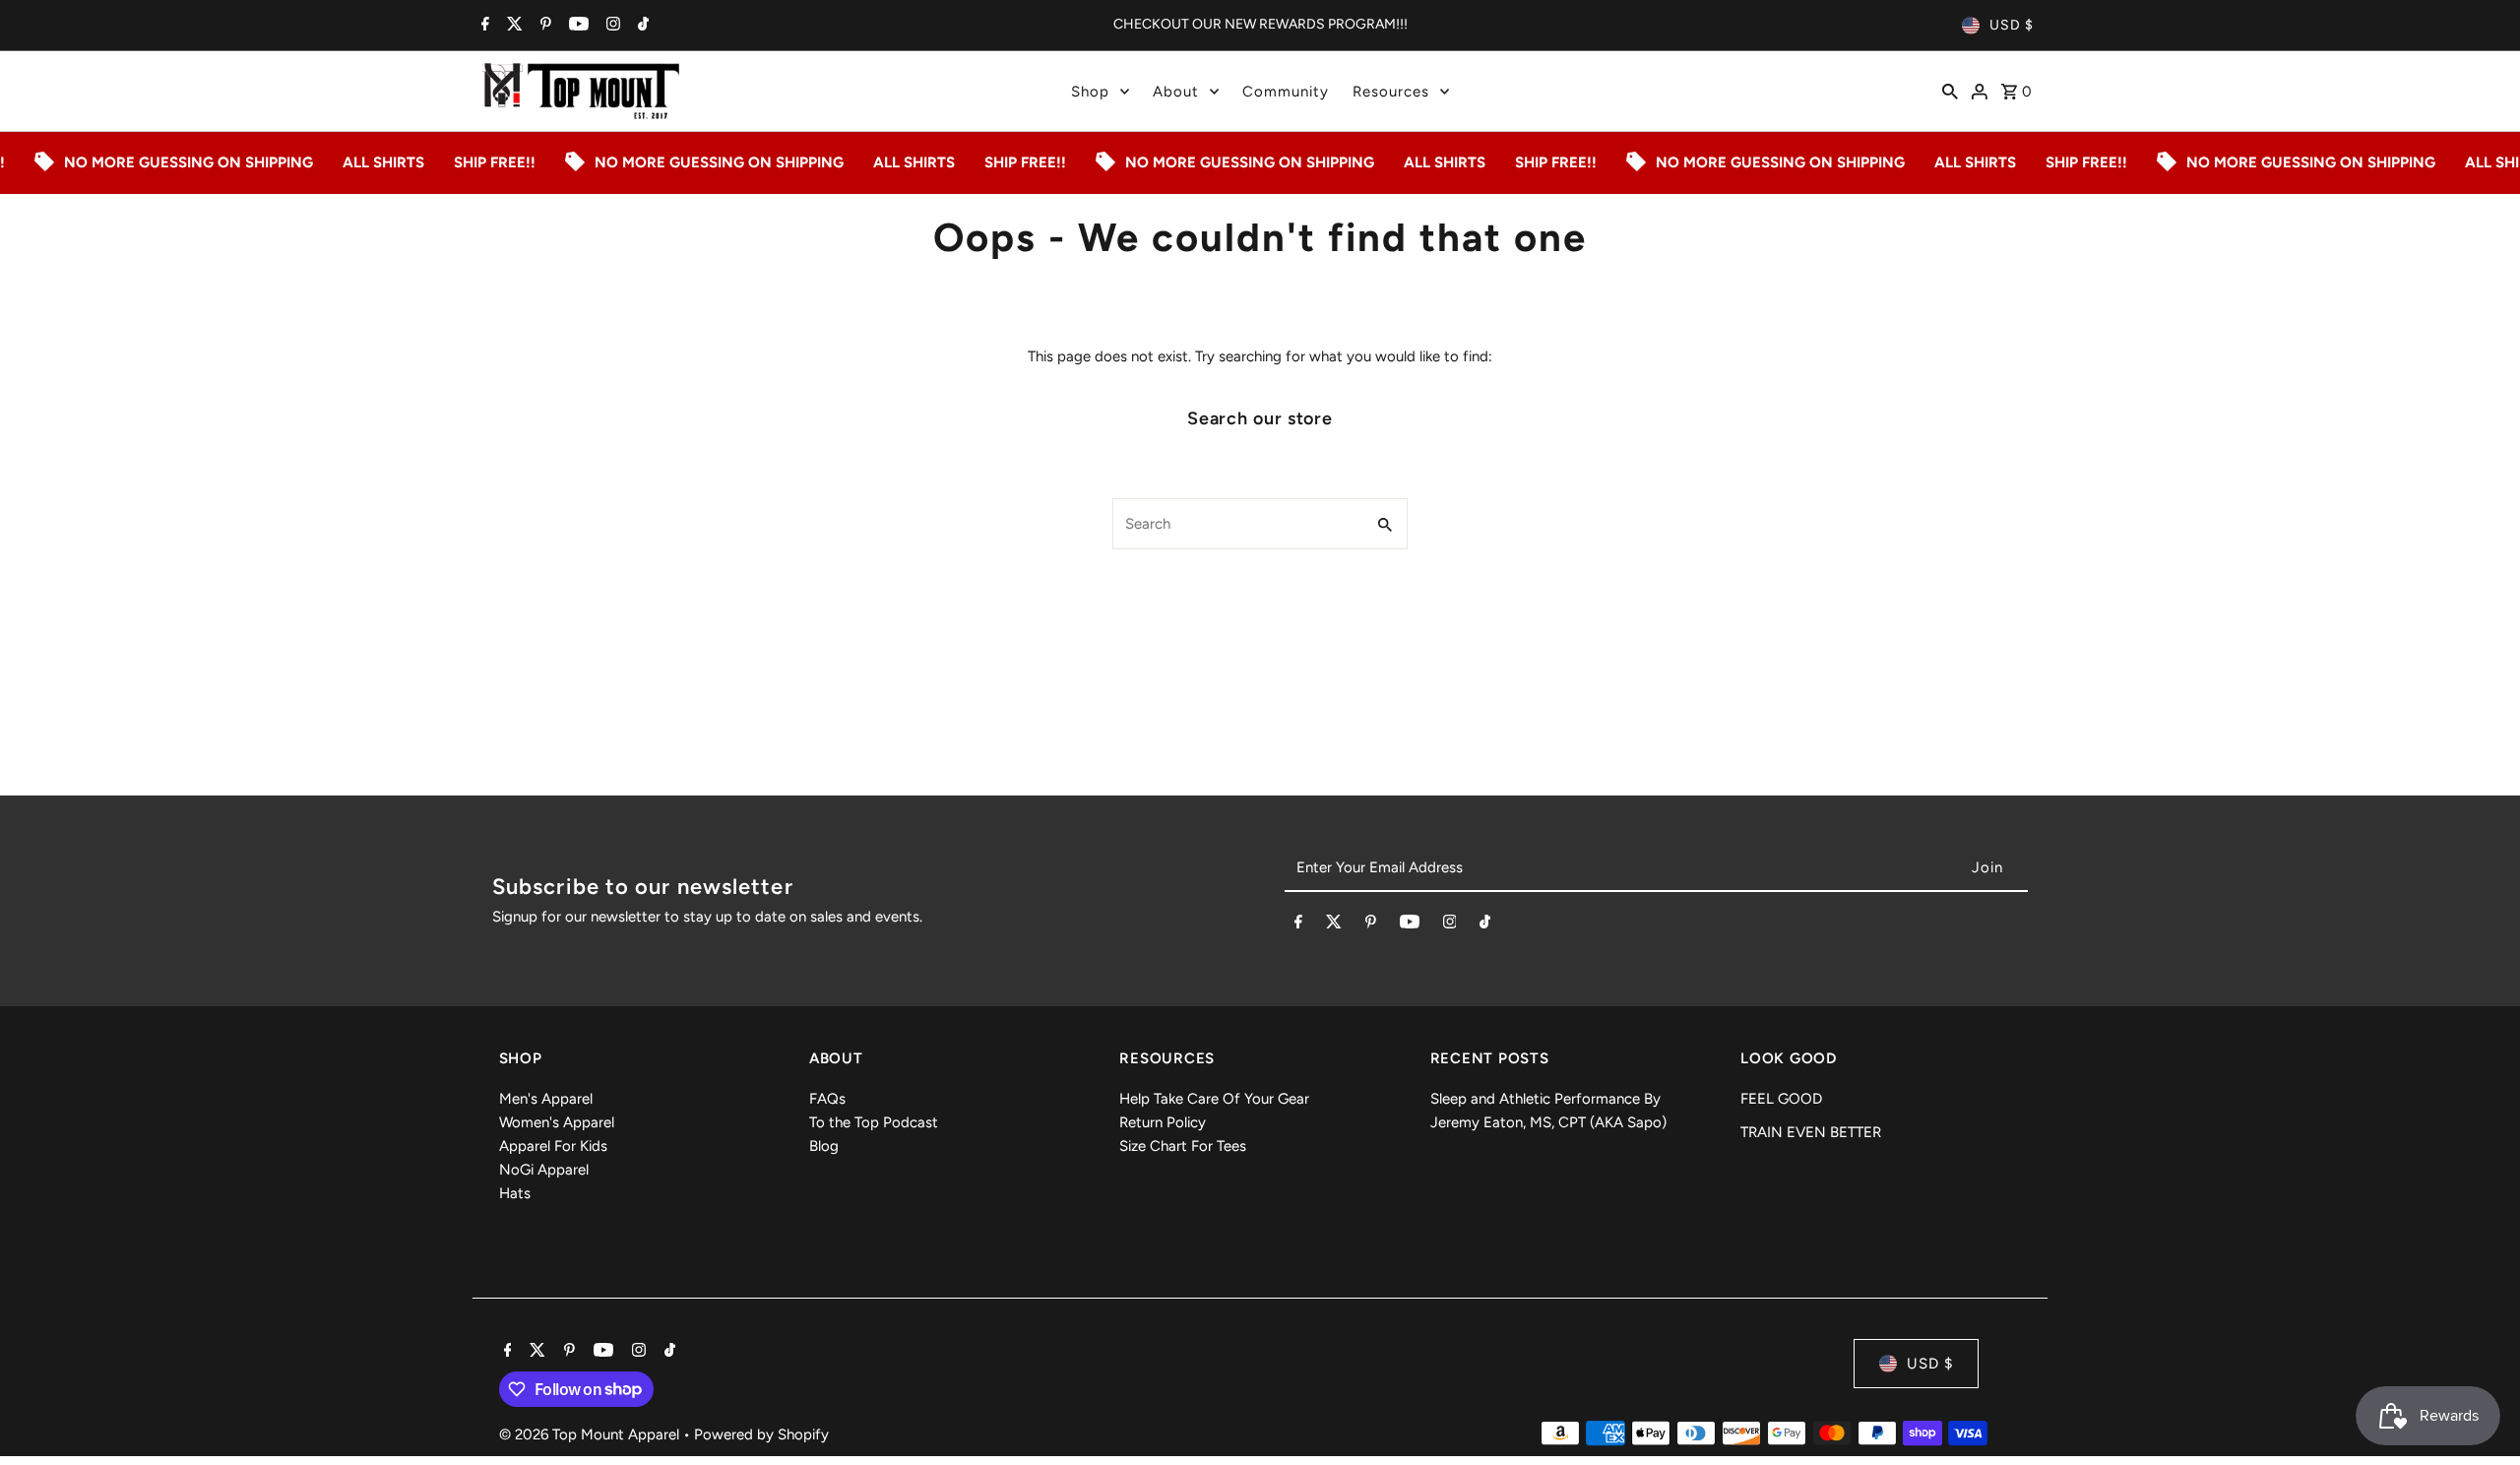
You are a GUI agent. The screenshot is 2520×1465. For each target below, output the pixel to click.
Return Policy (1163, 1122)
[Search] (1950, 91)
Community (1286, 92)
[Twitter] (512, 26)
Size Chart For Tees (1183, 1146)
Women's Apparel (557, 1122)
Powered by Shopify (761, 1434)
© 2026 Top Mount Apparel (591, 1434)
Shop (1090, 92)
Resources (1391, 92)
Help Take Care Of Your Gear (1214, 1099)
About (1176, 92)
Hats (515, 1193)
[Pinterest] (543, 26)
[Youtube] (576, 26)
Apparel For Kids (553, 1146)
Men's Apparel (546, 1099)
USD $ (2012, 25)
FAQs (827, 1099)
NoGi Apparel (544, 1170)
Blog (824, 1146)
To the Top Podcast (874, 1122)
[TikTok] (641, 26)
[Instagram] (611, 26)
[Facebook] (483, 26)
